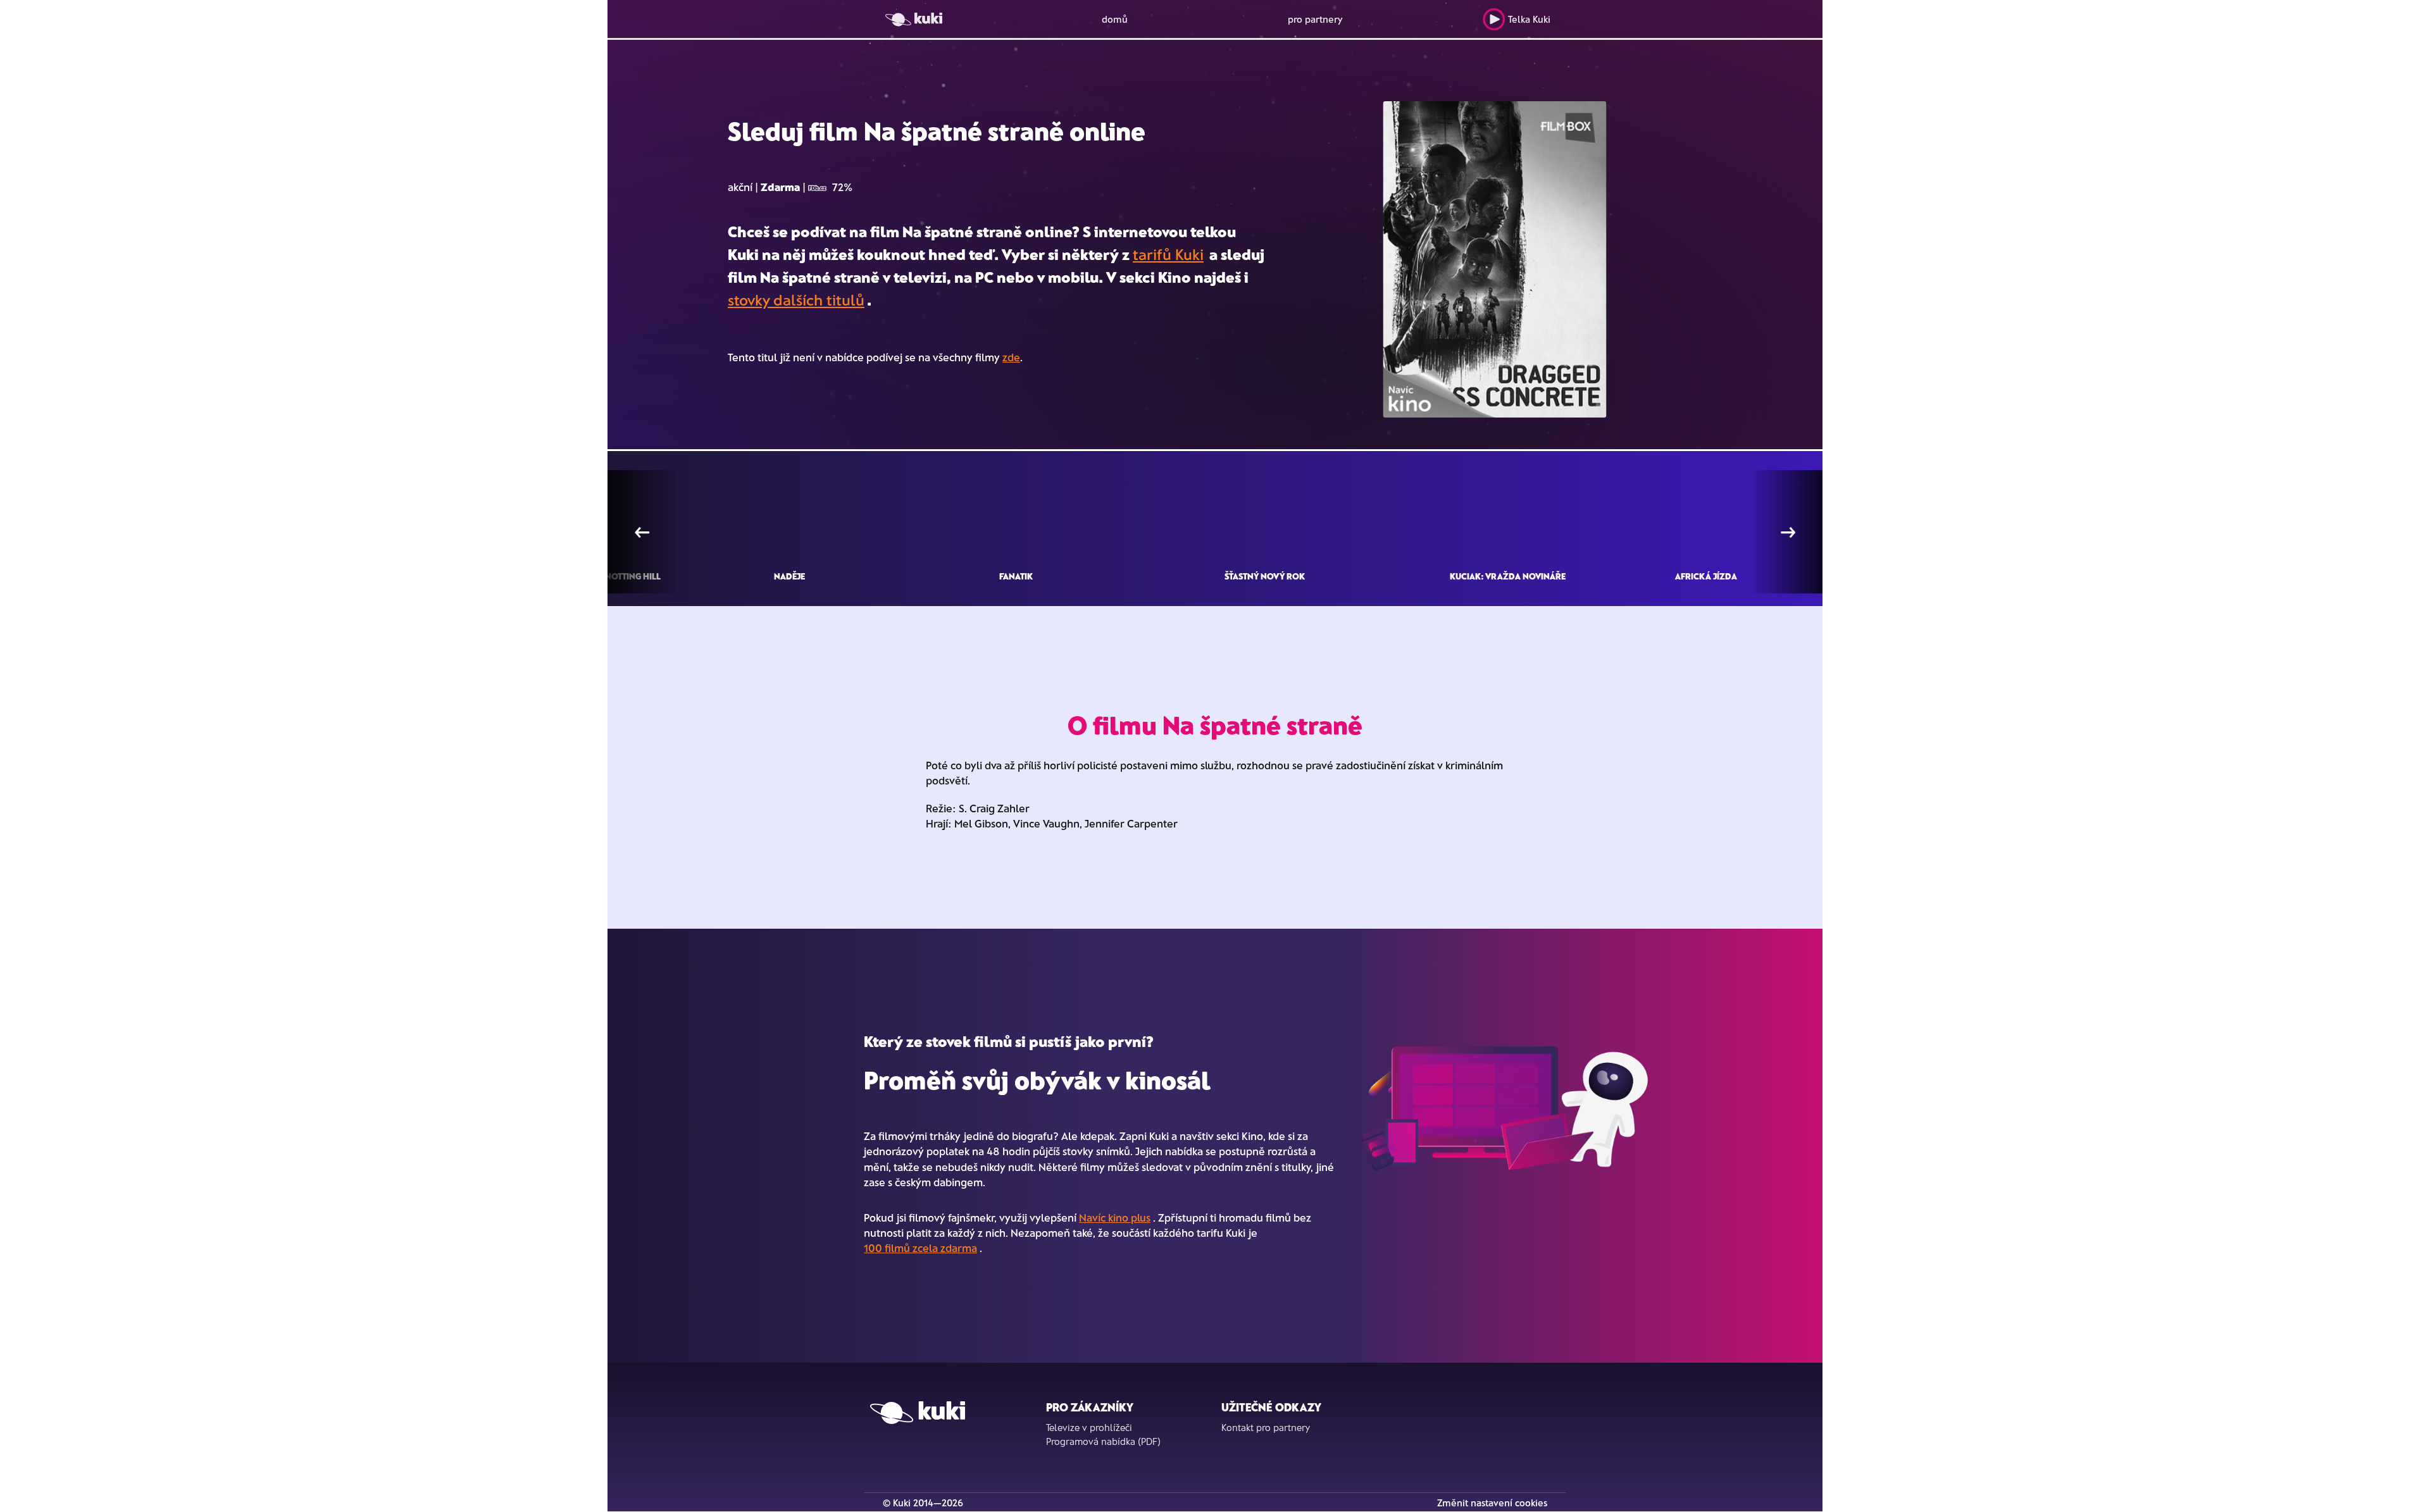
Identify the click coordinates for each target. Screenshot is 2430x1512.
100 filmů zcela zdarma (920, 1248)
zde (1011, 357)
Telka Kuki (1529, 19)
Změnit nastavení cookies (1492, 1503)
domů (1115, 19)
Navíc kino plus (1115, 1217)
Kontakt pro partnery (1266, 1427)
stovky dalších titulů (796, 300)
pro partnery (1315, 19)
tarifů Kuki (1168, 254)
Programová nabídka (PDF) (1103, 1441)
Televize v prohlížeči (1089, 1427)
